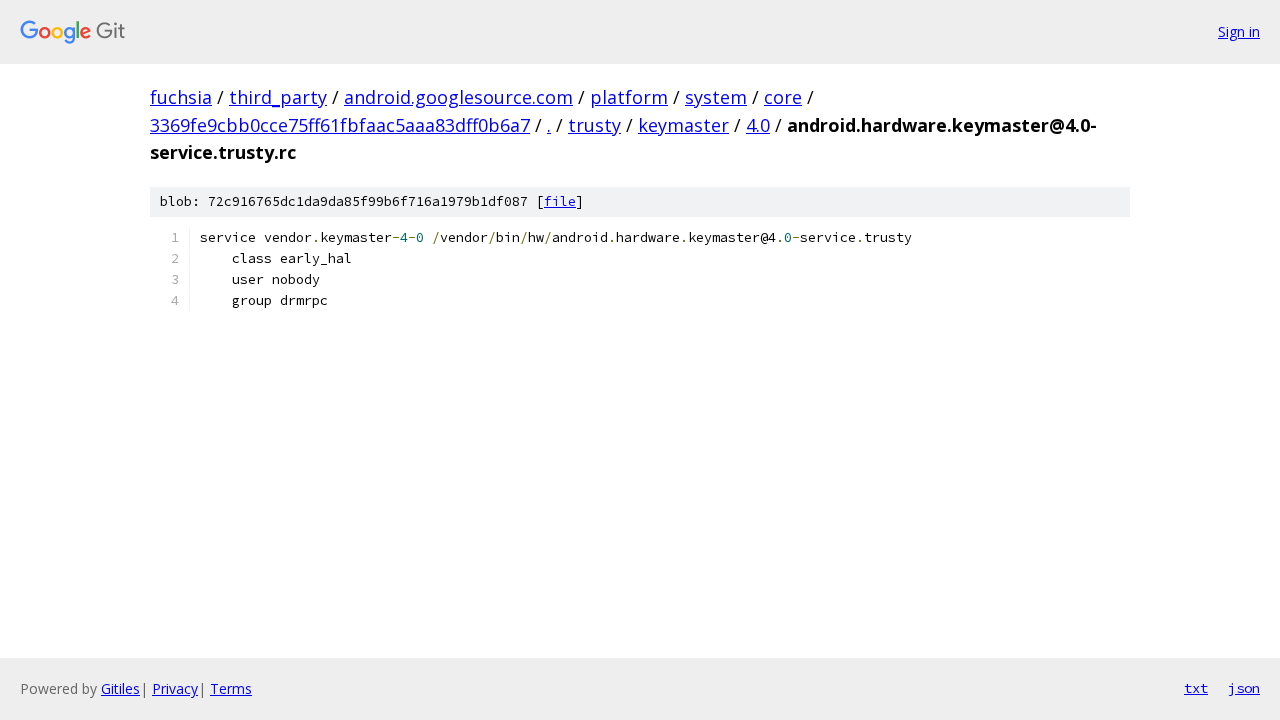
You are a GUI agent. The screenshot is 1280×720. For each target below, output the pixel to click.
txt (1196, 688)
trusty (594, 125)
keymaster (683, 125)
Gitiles (120, 688)
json (1244, 688)
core (783, 97)
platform (629, 97)
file (560, 201)
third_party (278, 97)
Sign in (1239, 31)
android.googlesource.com (458, 97)
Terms (231, 688)
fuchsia (181, 97)
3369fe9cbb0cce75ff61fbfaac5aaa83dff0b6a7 (340, 125)
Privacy (175, 688)
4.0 (758, 125)
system (716, 97)
